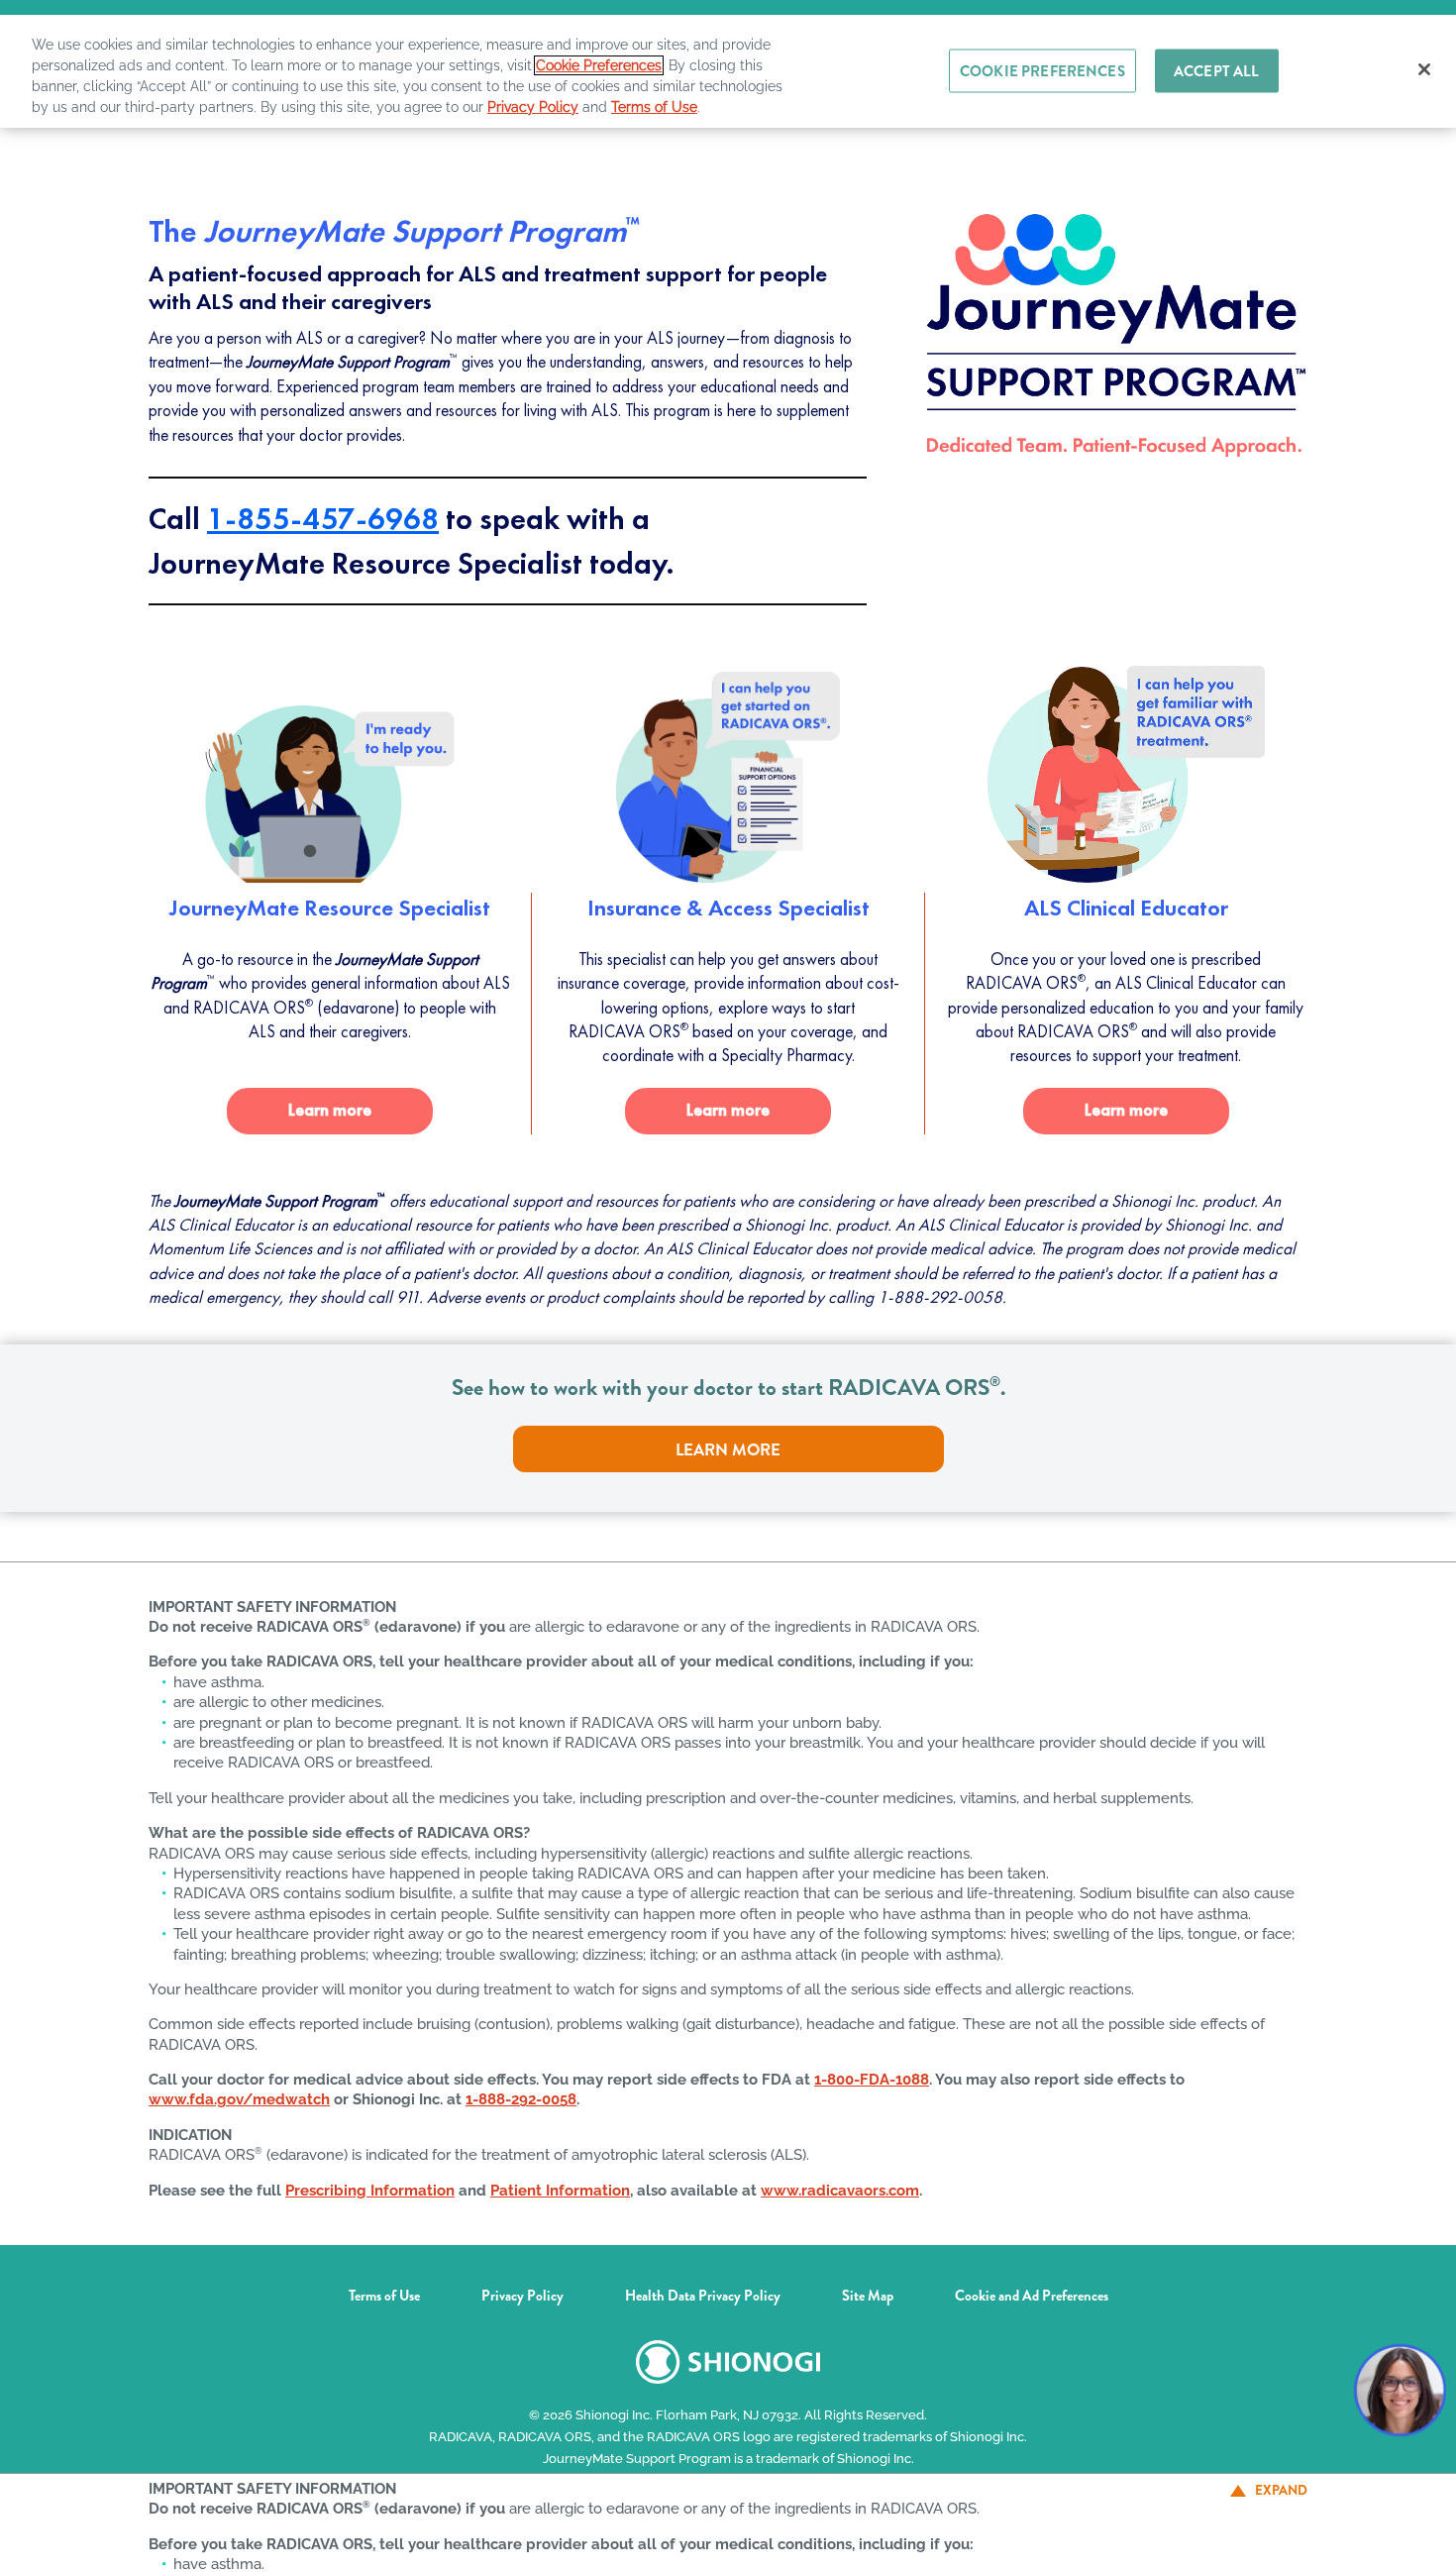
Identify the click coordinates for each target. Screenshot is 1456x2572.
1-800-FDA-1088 (872, 2068)
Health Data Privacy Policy (703, 2286)
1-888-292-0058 (521, 2088)
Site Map (868, 2286)
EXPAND (1281, 2490)
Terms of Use (384, 2286)
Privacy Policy (522, 2286)
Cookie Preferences (599, 65)
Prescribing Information (370, 2178)
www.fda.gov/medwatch (239, 2088)
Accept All (1217, 71)
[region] (728, 64)
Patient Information (560, 2178)
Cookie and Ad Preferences (1032, 2286)
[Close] (1424, 69)
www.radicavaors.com (840, 2178)
